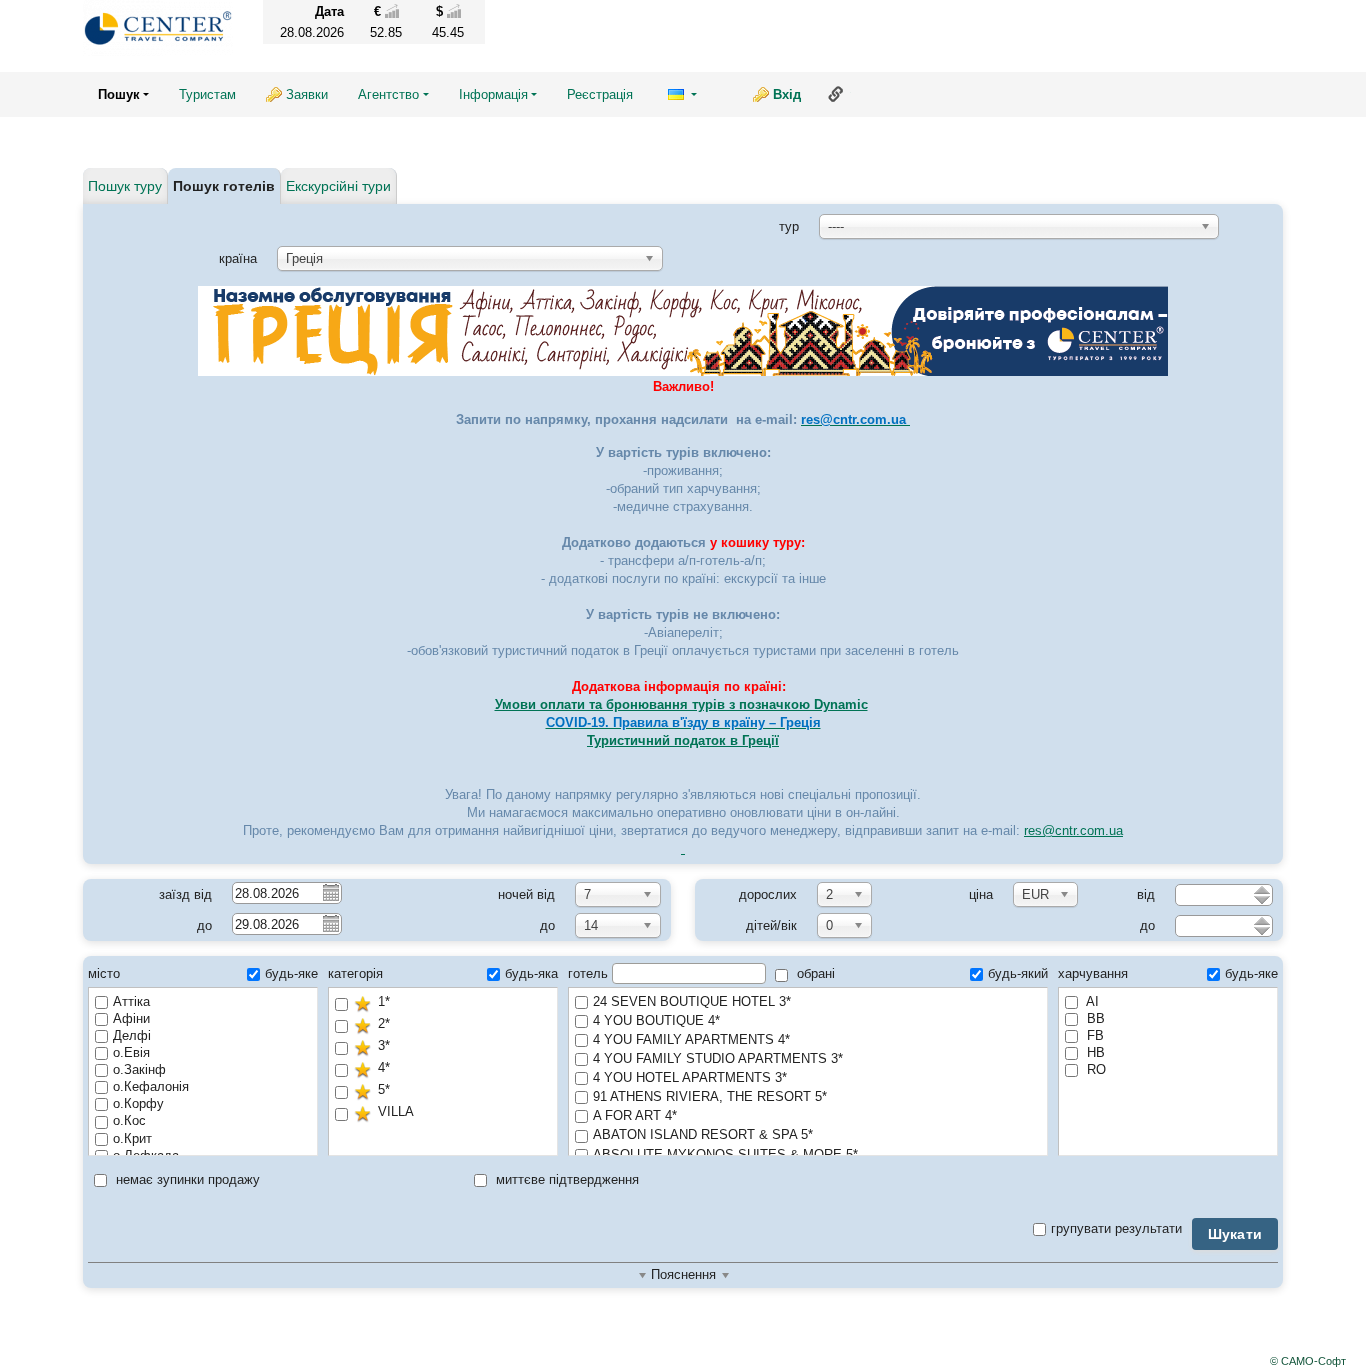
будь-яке (291, 973)
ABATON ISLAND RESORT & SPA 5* (703, 1134)
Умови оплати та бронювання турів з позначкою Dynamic (681, 704)
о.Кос (129, 1120)
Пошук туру (125, 186)
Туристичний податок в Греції (683, 740)
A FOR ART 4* (635, 1115)
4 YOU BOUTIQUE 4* (656, 1020)
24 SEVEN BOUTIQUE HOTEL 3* (692, 1001)
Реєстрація (600, 94)
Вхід (787, 94)
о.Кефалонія (151, 1086)
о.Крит (132, 1138)
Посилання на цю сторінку (836, 94)
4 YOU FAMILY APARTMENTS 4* (691, 1039)
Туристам (207, 94)
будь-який (1018, 973)
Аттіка (131, 1001)
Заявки (307, 94)
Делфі (132, 1035)
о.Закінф (139, 1069)
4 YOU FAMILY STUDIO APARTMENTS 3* (718, 1058)
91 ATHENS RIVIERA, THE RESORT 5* (710, 1096)
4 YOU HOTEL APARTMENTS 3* (690, 1077)
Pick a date (330, 892)
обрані (814, 973)
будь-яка (531, 973)
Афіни (131, 1018)
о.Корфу (138, 1103)
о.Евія (131, 1052)
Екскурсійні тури (338, 186)
